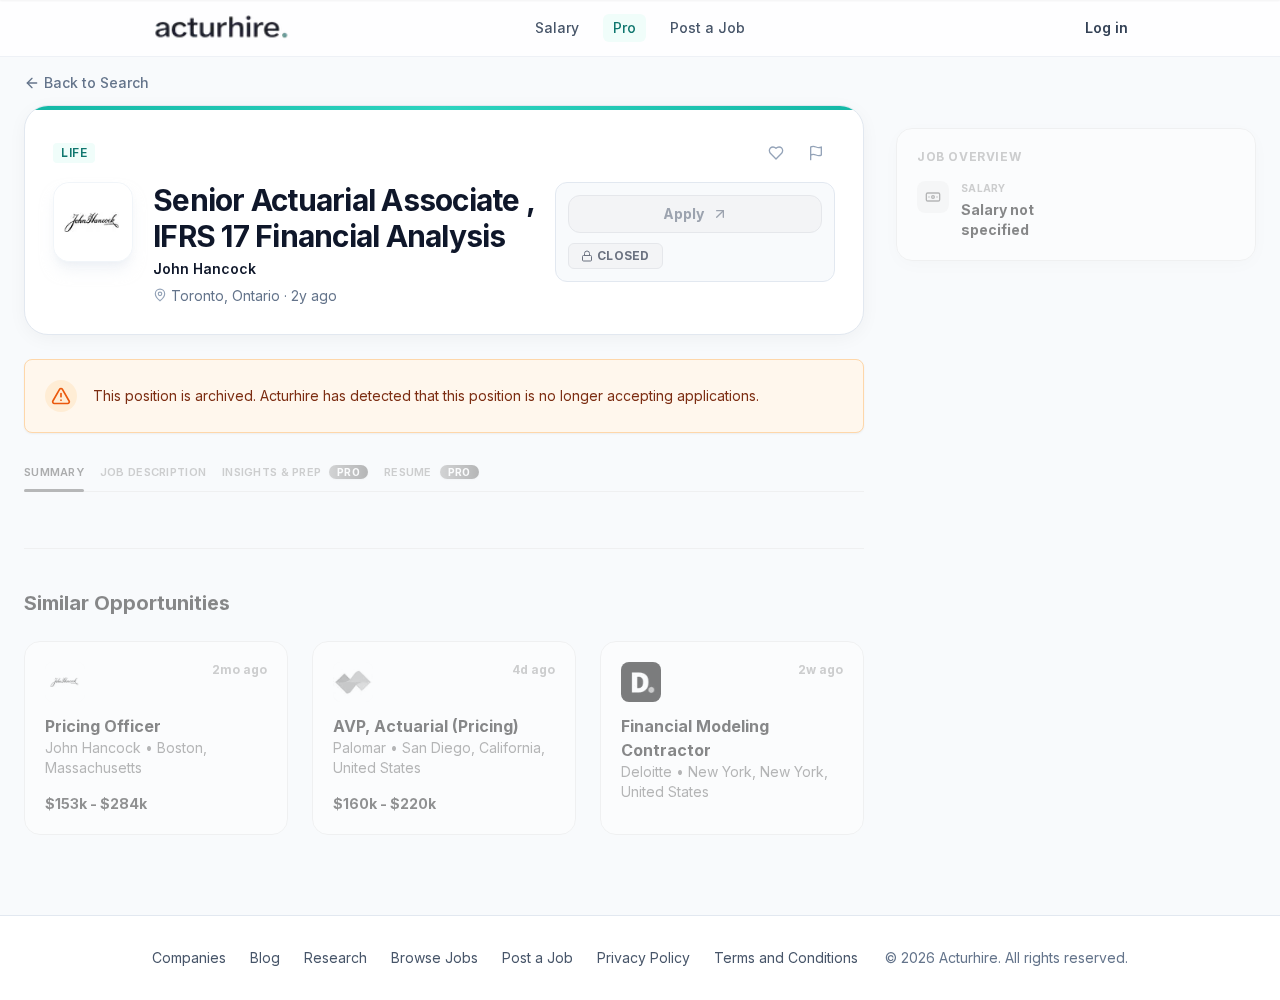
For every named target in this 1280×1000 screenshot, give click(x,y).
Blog (265, 957)
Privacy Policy (643, 957)
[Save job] (776, 153)
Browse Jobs (434, 957)
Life (74, 152)
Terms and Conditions (786, 957)
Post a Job (707, 27)
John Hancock (204, 268)
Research (335, 957)
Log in (1106, 27)
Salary (557, 27)
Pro (624, 27)
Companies (189, 957)
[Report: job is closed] (816, 153)
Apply (683, 213)
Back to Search (96, 82)
